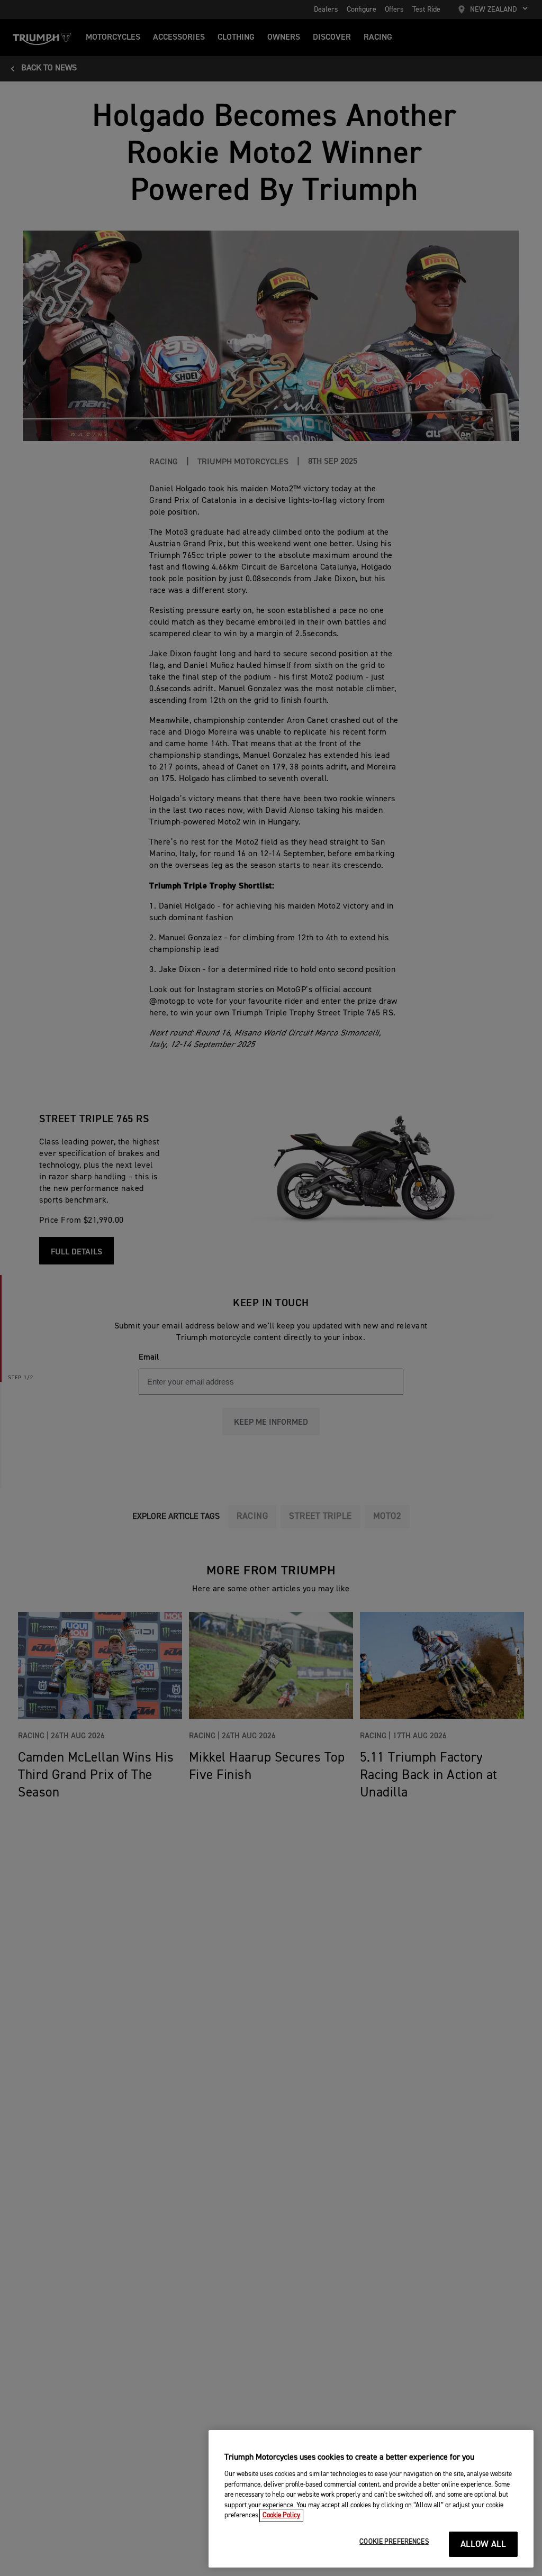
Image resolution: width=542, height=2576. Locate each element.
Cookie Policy (281, 2515)
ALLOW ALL (484, 2545)
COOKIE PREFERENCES (394, 2542)
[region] (371, 2499)
